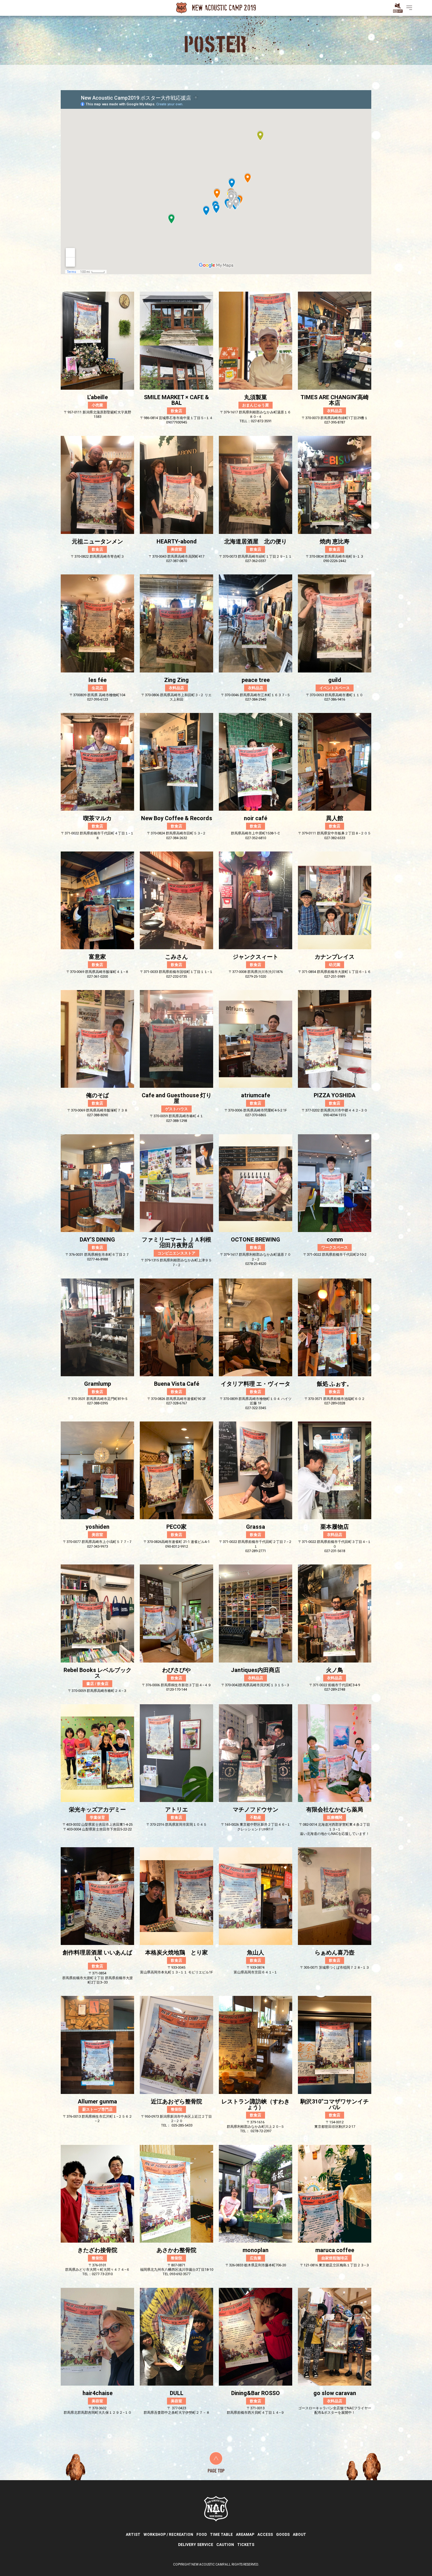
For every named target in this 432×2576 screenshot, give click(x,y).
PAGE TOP (216, 2462)
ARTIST (133, 2535)
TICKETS (246, 2545)
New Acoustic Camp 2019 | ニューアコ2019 (216, 8)
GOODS (283, 2535)
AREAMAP (245, 2535)
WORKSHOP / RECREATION (168, 2535)
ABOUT (299, 2535)
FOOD (202, 2535)
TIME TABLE (221, 2535)
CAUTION (225, 2545)
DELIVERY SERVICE (196, 2545)
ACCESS (265, 2535)
